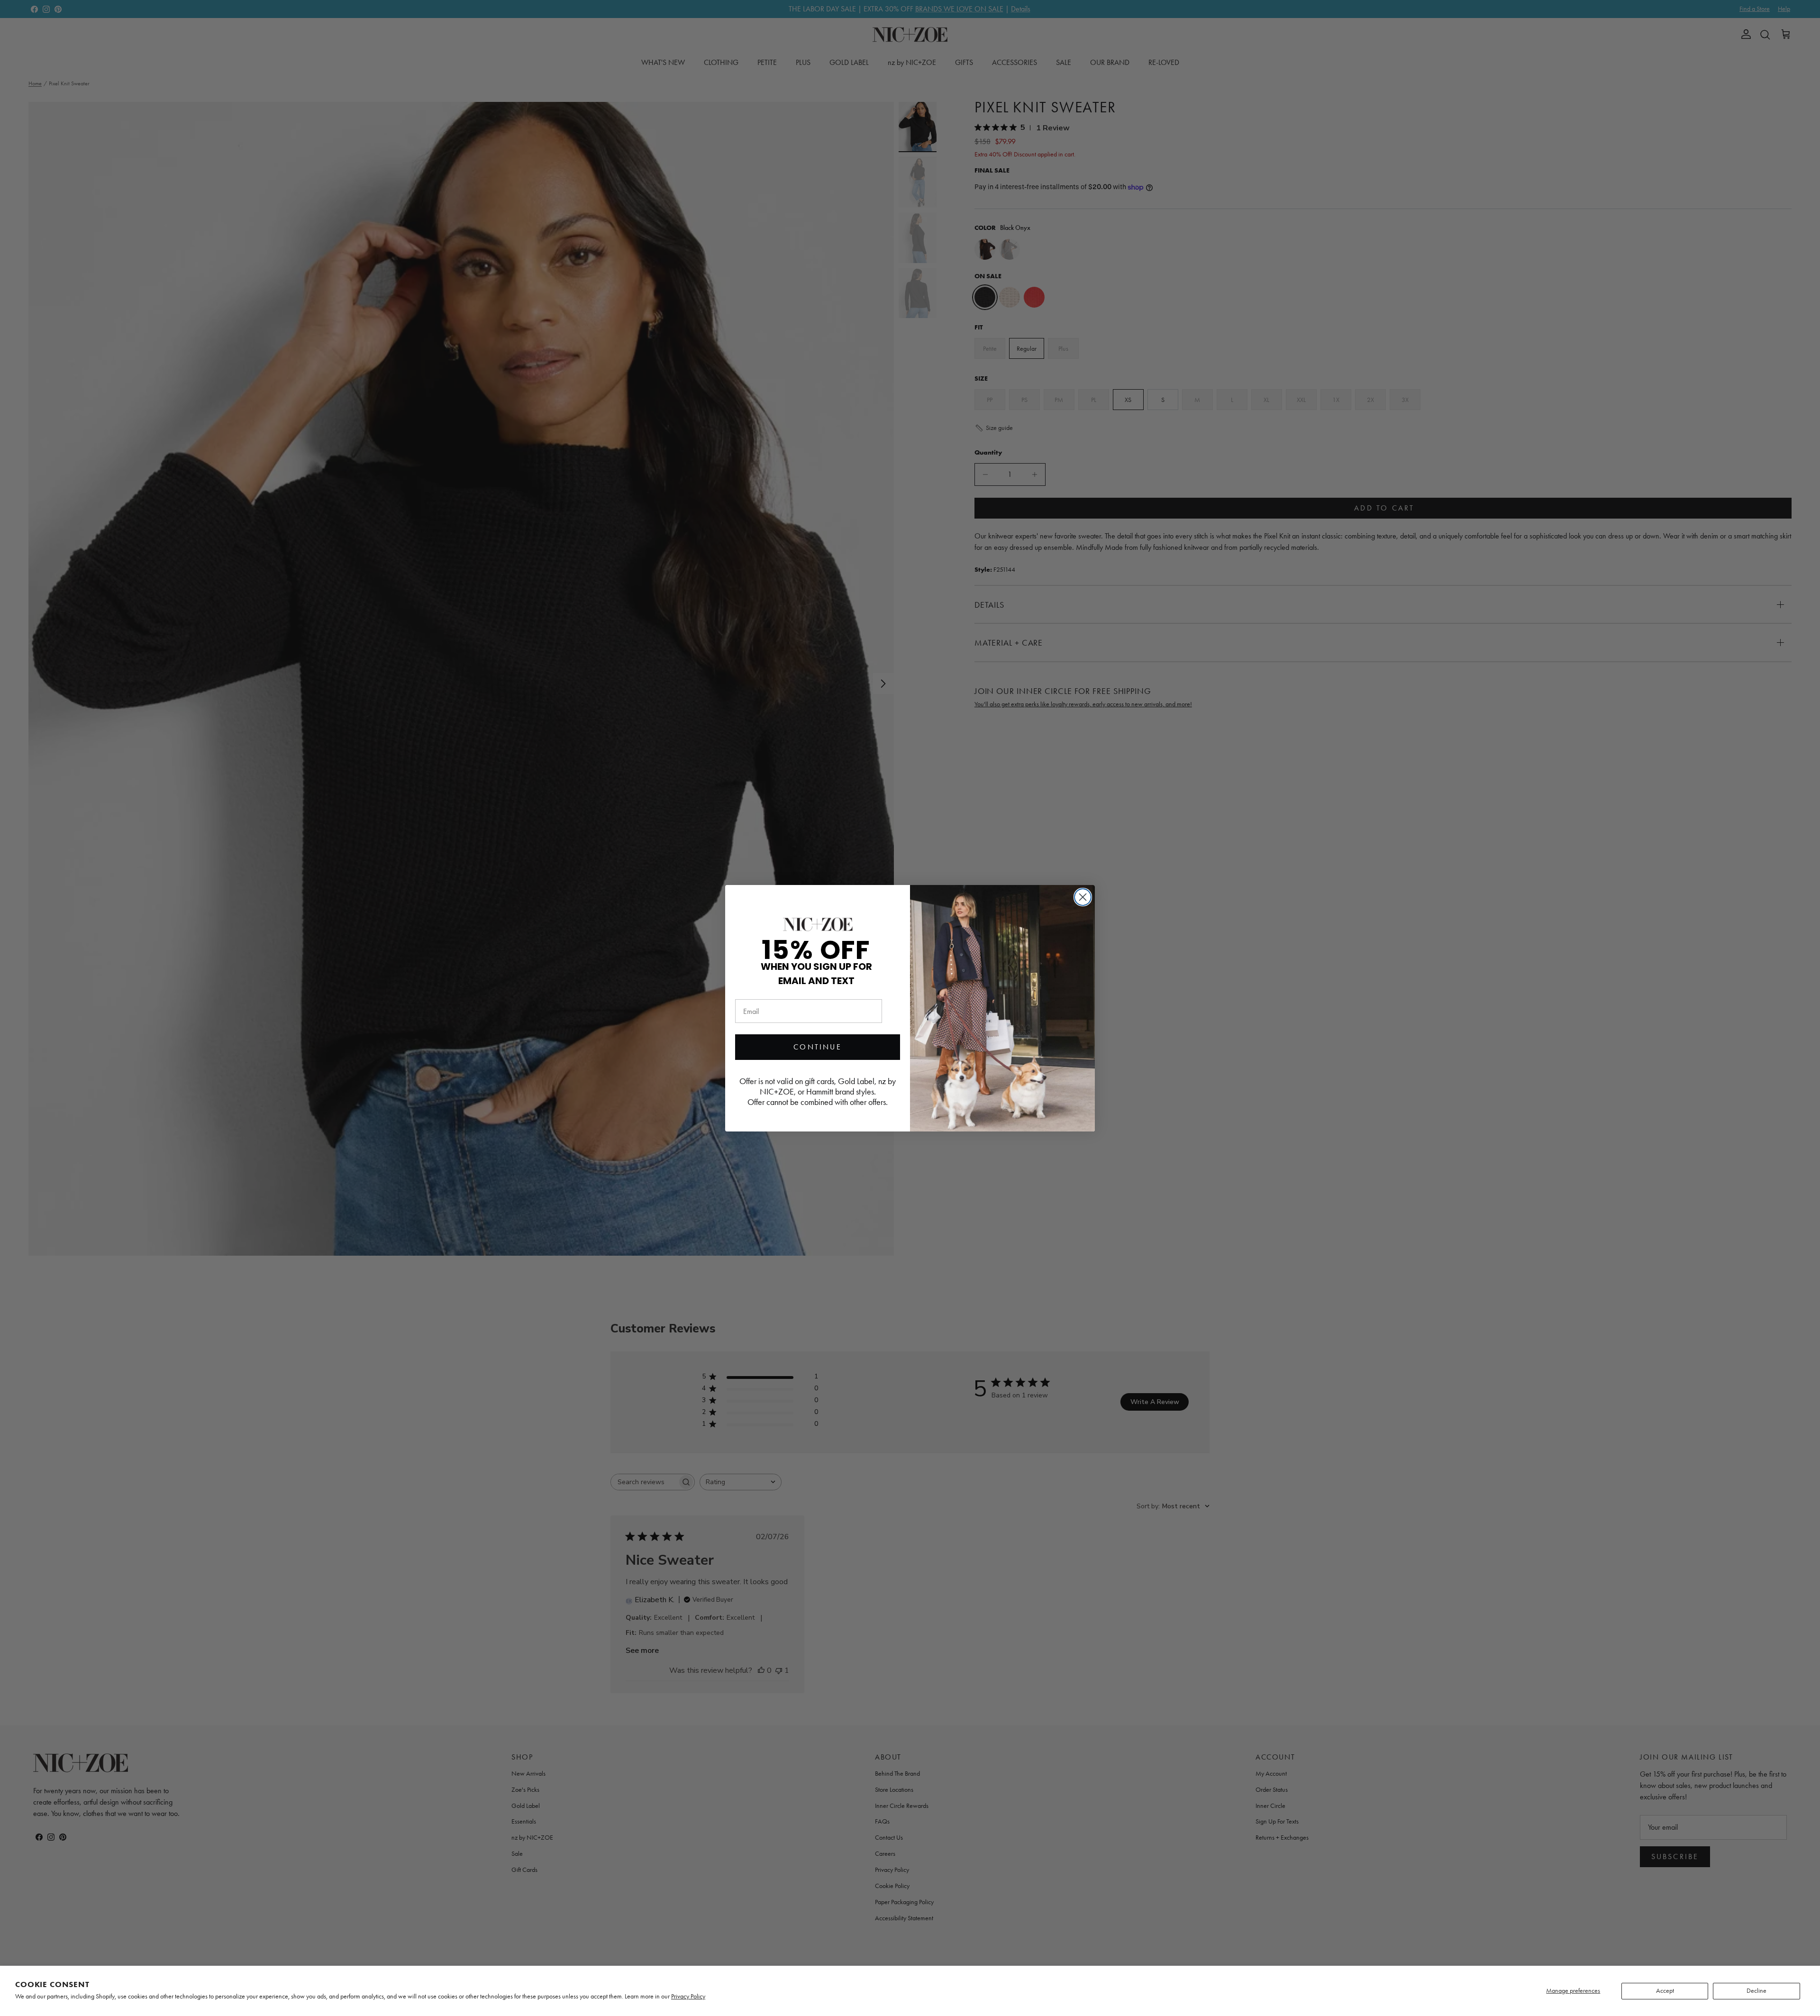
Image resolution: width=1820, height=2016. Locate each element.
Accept (1665, 1991)
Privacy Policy (688, 1996)
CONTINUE (818, 1047)
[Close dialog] (1083, 897)
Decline (1756, 1991)
